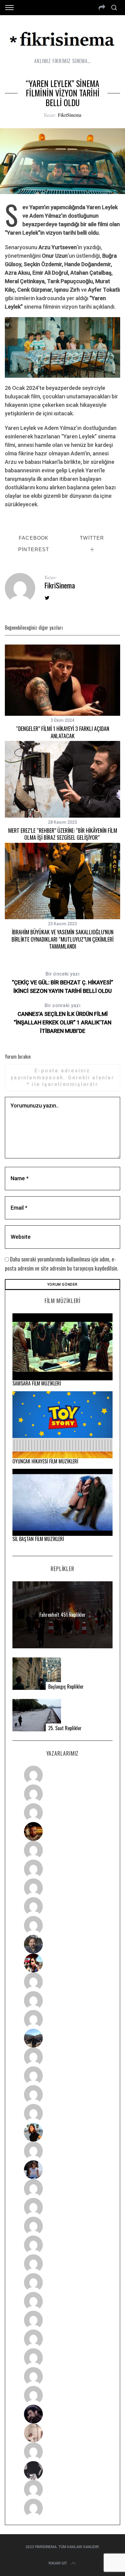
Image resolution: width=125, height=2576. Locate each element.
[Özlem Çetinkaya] (63, 1869)
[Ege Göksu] (63, 2207)
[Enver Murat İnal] (63, 2245)
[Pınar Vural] (63, 2320)
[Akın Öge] (63, 2001)
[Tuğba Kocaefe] (63, 1907)
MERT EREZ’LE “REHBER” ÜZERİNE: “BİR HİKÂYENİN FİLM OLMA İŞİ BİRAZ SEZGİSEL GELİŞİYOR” (63, 834)
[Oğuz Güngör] (63, 2508)
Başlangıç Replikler (66, 1687)
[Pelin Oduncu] (63, 2132)
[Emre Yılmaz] (63, 2057)
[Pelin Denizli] (63, 2339)
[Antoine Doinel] (63, 1982)
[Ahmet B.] (63, 1775)
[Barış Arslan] (63, 1944)
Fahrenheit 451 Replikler (62, 1615)
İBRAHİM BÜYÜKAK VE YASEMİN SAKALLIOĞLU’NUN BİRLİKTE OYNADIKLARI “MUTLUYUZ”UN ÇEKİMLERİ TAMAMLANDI (62, 939)
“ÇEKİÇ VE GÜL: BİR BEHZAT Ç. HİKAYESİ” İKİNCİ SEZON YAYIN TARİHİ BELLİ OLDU (62, 983)
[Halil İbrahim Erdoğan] (63, 1794)
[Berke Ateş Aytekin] (63, 2151)
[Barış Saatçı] (63, 2377)
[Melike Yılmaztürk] (63, 2301)
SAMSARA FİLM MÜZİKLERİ (37, 1383)
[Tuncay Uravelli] (63, 2038)
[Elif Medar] (63, 2433)
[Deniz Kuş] (63, 1831)
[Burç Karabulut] (63, 1925)
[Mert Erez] (63, 2470)
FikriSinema (70, 115)
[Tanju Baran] (63, 1813)
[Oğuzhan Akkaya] (63, 2264)
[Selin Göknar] (63, 2170)
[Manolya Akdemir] (63, 2452)
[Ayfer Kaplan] (63, 1963)
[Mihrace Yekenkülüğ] (63, 2489)
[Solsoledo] (63, 2283)
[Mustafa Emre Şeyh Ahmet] (63, 2095)
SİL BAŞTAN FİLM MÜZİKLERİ (38, 1539)
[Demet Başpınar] (63, 2019)
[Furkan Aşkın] (63, 2076)
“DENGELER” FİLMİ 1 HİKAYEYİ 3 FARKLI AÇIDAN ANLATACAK (63, 732)
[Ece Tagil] (63, 2358)
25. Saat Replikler (65, 1728)
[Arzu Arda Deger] (63, 1888)
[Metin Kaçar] (63, 1850)
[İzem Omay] (63, 2226)
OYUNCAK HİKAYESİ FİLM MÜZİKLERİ (45, 1461)
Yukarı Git (58, 2563)
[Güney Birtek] (63, 2414)
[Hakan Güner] (63, 2189)
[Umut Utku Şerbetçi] (63, 2113)
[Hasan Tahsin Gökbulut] (63, 2395)
